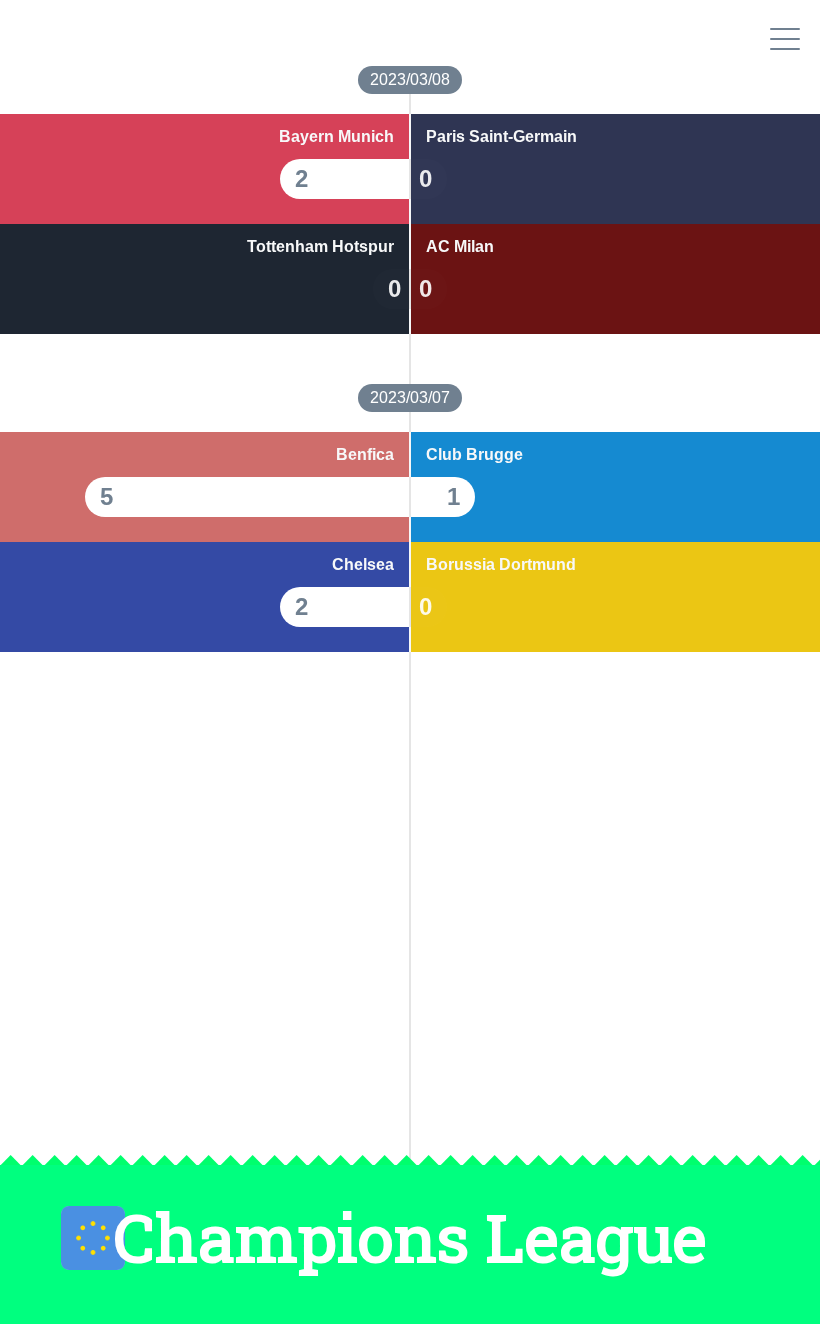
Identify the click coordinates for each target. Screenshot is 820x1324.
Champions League (410, 1237)
